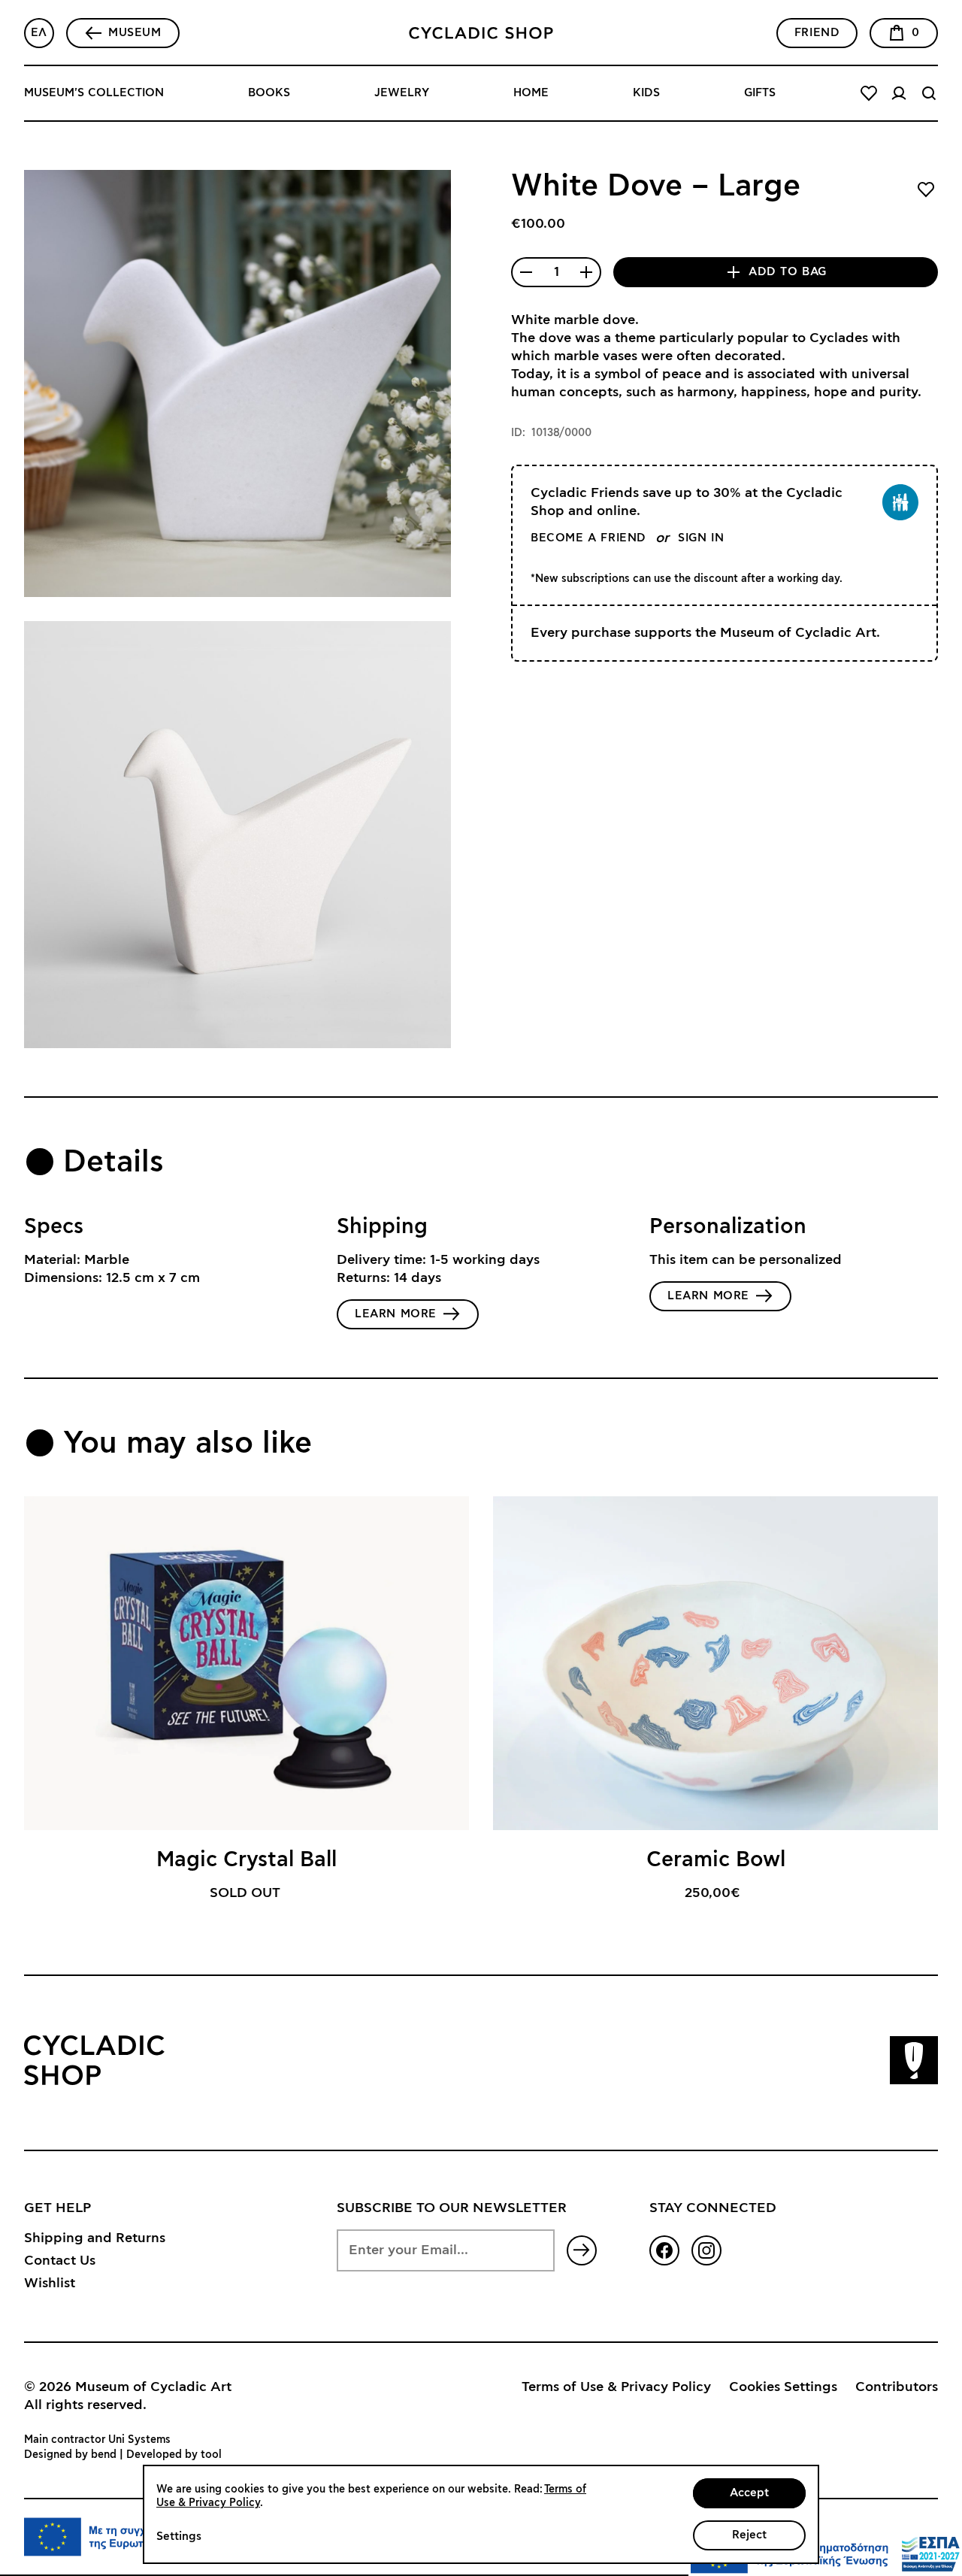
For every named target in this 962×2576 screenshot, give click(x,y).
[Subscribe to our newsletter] (582, 2250)
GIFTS (760, 93)
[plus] (586, 272)
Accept (749, 2493)
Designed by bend (70, 2455)
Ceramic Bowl (716, 1860)
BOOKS (269, 93)
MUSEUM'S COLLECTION (94, 93)
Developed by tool (174, 2455)
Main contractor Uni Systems (97, 2440)
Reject (749, 2535)
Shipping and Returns (95, 2238)
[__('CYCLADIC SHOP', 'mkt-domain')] (481, 33)
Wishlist (50, 2284)
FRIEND (817, 33)
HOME (531, 93)
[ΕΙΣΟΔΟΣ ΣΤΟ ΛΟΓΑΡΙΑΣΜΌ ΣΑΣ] (899, 93)
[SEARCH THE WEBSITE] (929, 93)
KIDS (646, 93)
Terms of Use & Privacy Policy (616, 2387)
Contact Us (60, 2261)
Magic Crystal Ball (247, 1860)
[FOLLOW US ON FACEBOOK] (664, 2250)
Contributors (897, 2387)
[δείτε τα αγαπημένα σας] (869, 93)
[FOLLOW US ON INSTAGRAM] (706, 2250)
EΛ (39, 33)
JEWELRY (402, 93)
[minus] (526, 272)
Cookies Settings (783, 2387)
